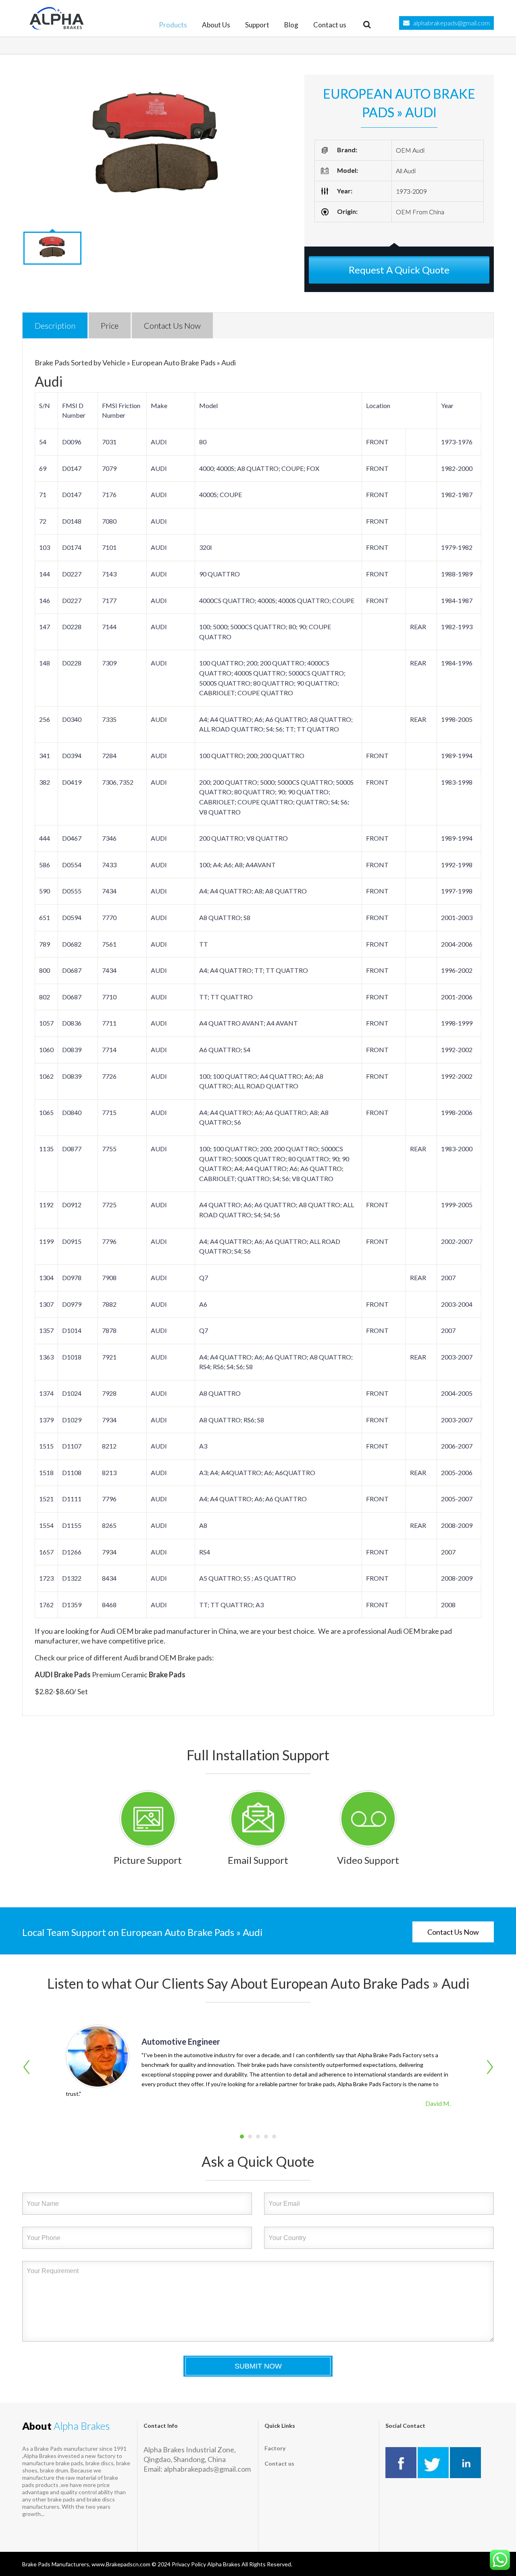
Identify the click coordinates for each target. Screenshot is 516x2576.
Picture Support (148, 1860)
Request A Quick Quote (399, 270)
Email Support (258, 1860)
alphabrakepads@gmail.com (451, 23)
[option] (157, 149)
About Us (216, 25)
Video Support (368, 1860)
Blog (291, 25)
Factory (275, 2448)
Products (173, 25)
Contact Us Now (453, 1932)
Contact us (330, 25)
